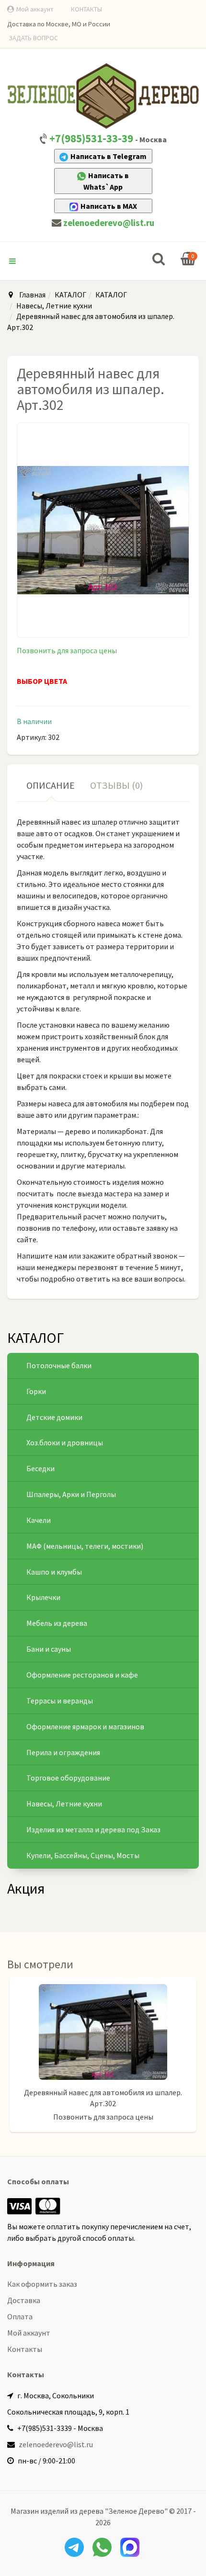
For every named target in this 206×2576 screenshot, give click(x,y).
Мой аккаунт (35, 9)
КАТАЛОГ (70, 295)
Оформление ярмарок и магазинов (85, 1726)
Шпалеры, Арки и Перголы (71, 1494)
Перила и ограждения (63, 1752)
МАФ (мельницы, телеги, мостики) (85, 1546)
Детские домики (54, 1417)
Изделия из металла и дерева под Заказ (93, 1829)
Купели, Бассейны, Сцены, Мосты (83, 1855)
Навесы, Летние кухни (54, 306)
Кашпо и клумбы (54, 1572)
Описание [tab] (51, 785)
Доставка (24, 2300)
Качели (39, 1520)
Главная (32, 295)
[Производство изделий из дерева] (103, 96)
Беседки (40, 1468)
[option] (103, 2059)
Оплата (20, 2316)
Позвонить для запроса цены (67, 650)
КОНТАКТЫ (86, 9)
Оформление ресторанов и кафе (82, 1675)
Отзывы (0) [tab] (116, 785)
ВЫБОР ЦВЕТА (42, 681)
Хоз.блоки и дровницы (65, 1442)
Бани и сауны (49, 1649)
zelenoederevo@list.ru (109, 223)
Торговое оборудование (68, 1778)
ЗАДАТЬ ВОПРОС (33, 38)
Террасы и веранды (60, 1701)
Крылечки (43, 1597)
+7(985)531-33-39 (91, 138)
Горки (36, 1391)
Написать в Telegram (109, 156)
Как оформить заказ (42, 2284)
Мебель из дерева (57, 1623)
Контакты (25, 2349)
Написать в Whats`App (106, 181)
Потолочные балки (59, 1365)
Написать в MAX (109, 206)
